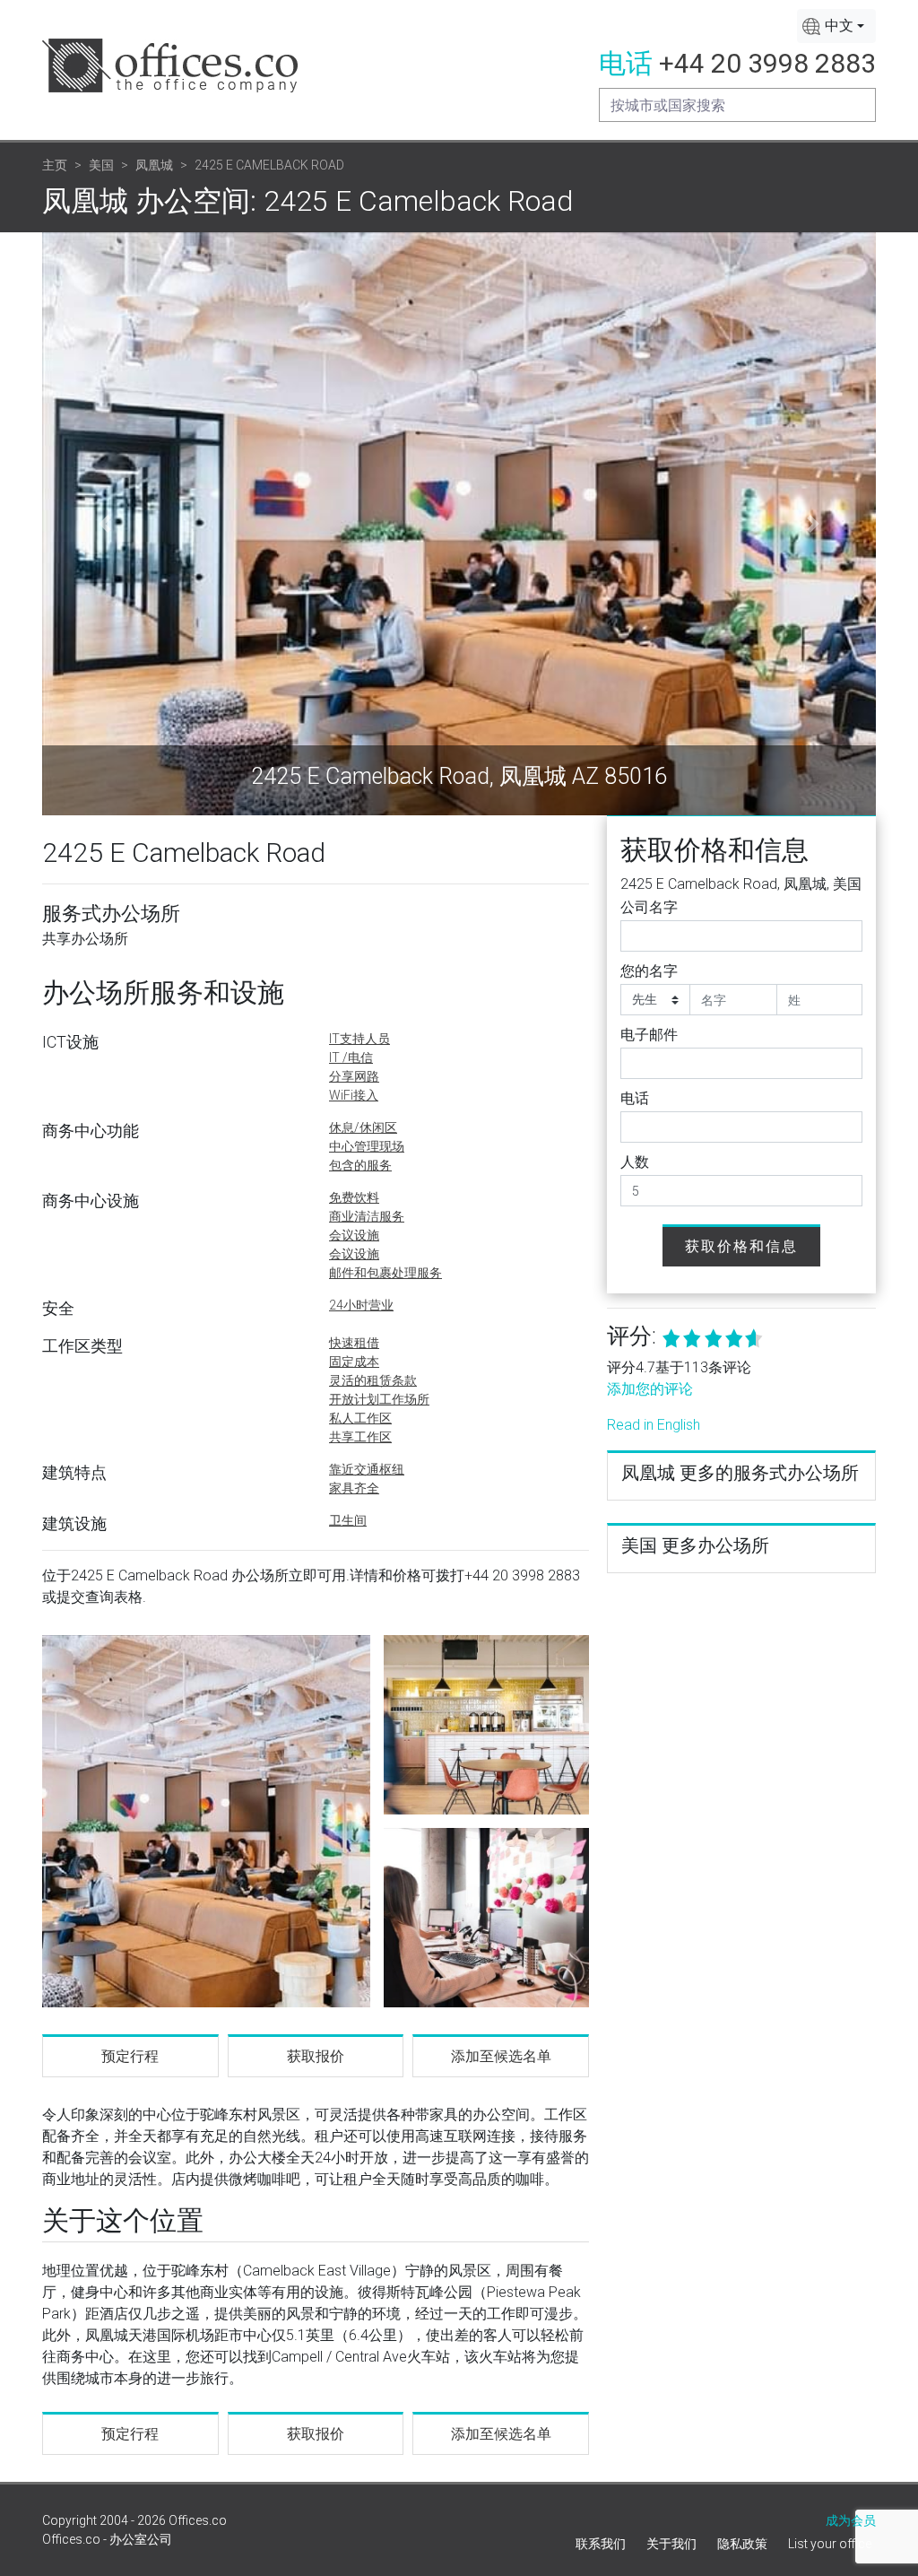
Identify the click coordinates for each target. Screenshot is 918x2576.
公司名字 (649, 907)
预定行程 (130, 2056)
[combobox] (836, 26)
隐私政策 (742, 2544)
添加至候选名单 (501, 2056)
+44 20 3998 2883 (767, 63)
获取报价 (316, 2056)
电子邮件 (649, 1035)
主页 (55, 165)
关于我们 (671, 2544)
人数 (635, 1162)
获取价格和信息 (741, 1246)
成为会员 (851, 2520)
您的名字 (649, 971)
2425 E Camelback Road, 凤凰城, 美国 (741, 884)
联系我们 (601, 2544)
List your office (830, 2544)
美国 (101, 165)
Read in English (654, 1425)
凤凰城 (154, 165)
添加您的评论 (650, 1389)
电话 (635, 1098)
